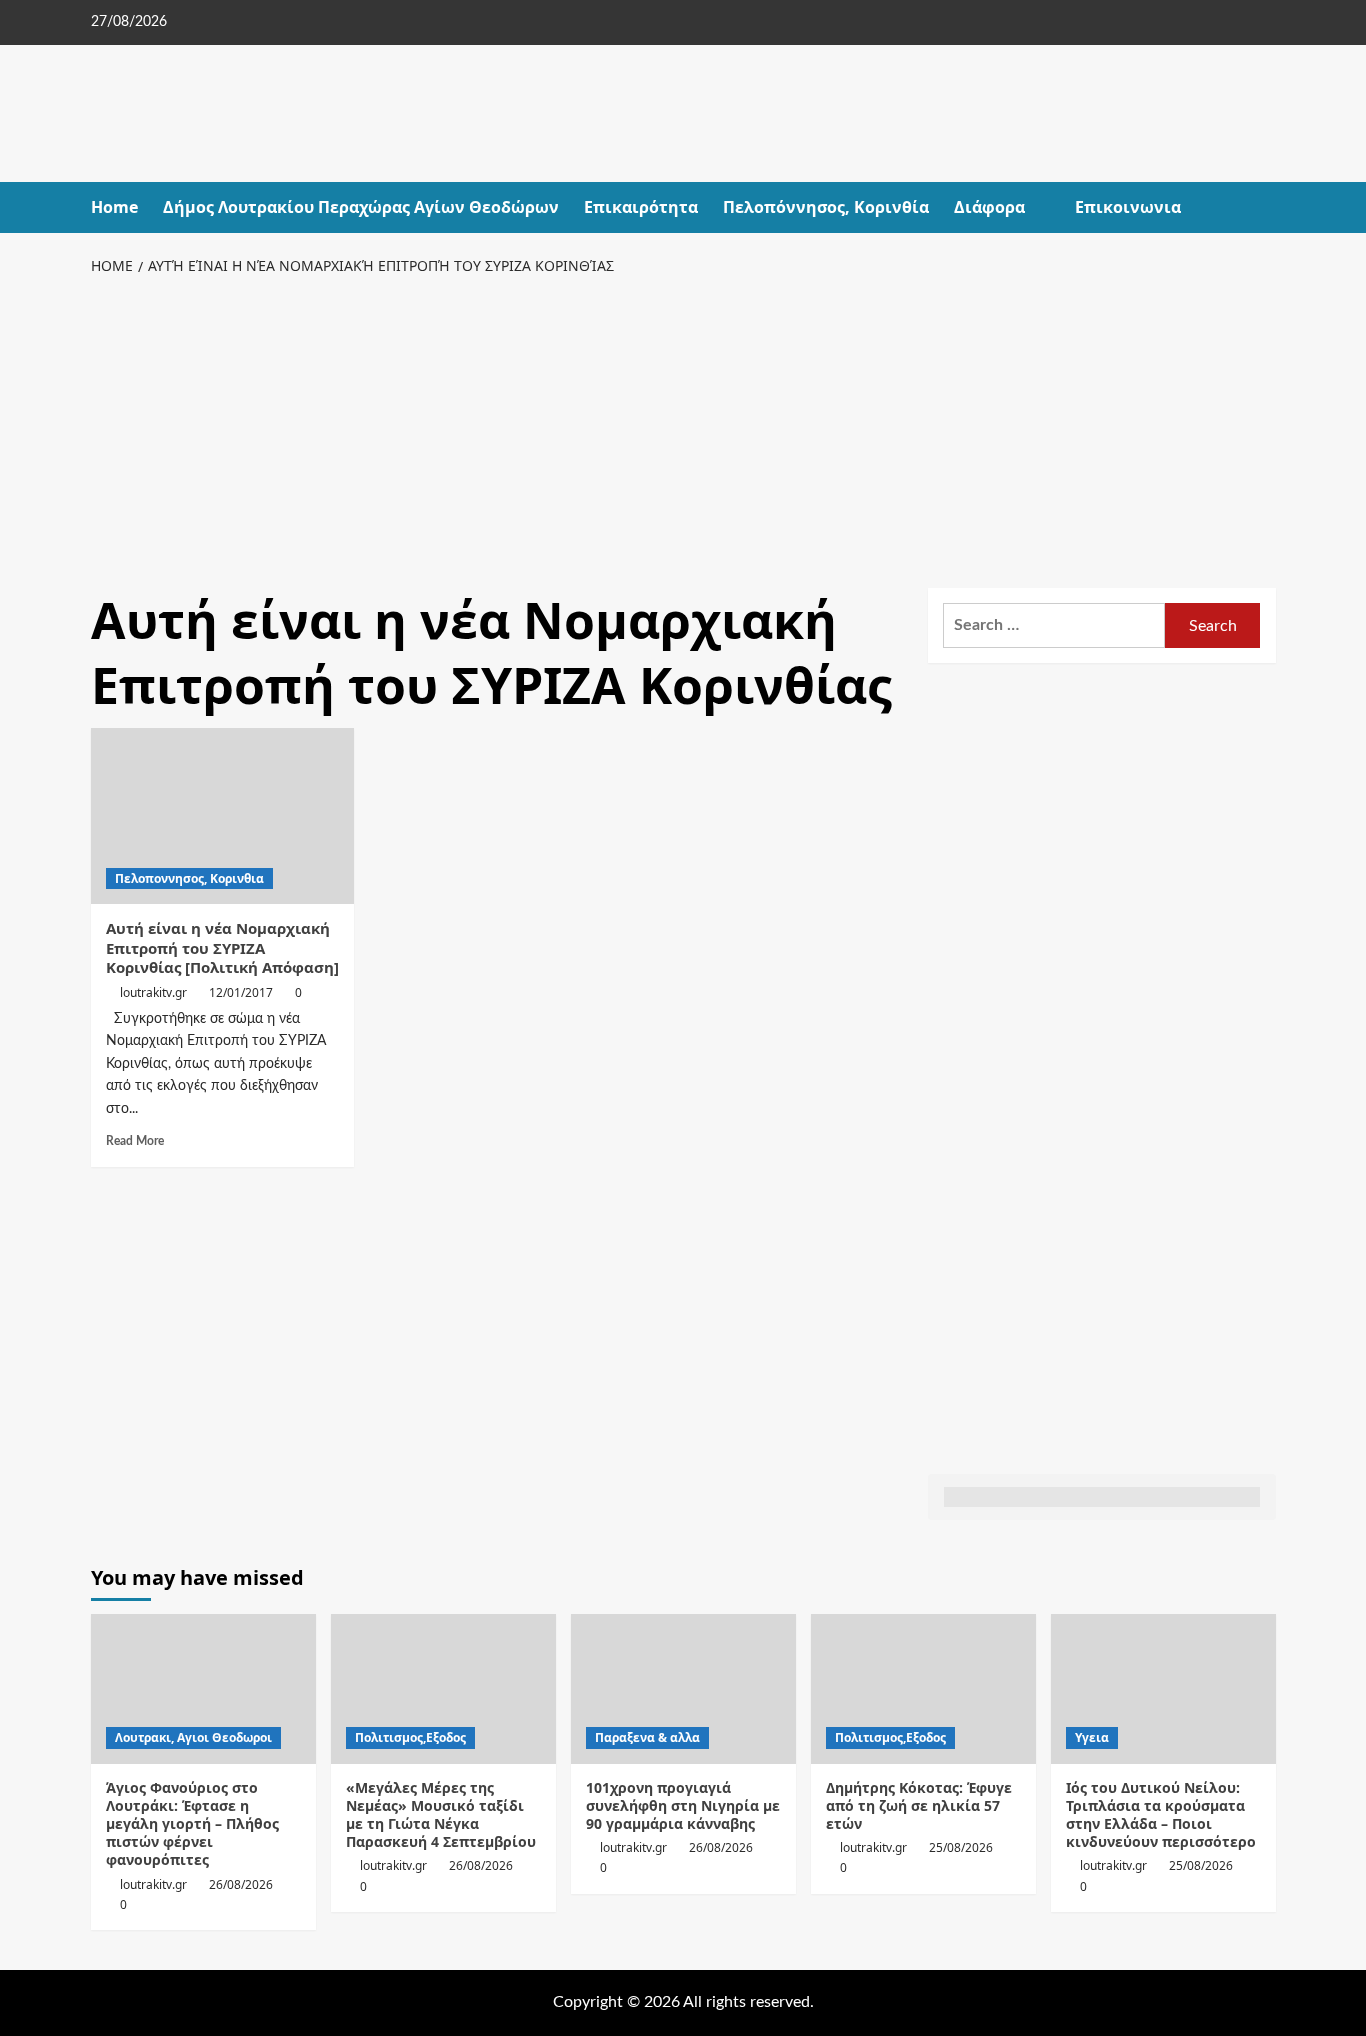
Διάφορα (989, 207)
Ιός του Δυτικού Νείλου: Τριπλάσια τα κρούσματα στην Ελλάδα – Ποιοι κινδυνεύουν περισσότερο (1161, 1815)
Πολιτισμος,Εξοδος (410, 1737)
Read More (135, 1141)
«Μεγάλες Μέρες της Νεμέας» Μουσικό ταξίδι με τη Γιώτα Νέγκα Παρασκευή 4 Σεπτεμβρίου (441, 1815)
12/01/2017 (241, 992)
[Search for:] (1054, 625)
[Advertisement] (683, 428)
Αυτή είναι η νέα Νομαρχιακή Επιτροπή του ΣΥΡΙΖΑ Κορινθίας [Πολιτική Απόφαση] (222, 947)
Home (114, 207)
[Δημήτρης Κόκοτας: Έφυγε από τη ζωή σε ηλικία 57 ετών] (923, 1689)
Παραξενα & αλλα (647, 1737)
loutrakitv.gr (153, 992)
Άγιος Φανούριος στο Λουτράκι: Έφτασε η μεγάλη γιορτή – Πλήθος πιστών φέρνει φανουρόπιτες (192, 1824)
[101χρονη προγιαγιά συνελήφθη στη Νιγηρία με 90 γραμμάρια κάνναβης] (683, 1689)
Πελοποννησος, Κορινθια (189, 878)
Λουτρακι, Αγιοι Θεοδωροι (193, 1737)
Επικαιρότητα (641, 207)
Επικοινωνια (1128, 207)
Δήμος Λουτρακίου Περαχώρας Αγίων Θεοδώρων (361, 207)
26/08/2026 (241, 1884)
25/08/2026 (961, 1847)
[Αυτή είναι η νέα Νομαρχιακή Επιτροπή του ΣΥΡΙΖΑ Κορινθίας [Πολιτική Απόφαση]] (223, 816)
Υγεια (1092, 1737)
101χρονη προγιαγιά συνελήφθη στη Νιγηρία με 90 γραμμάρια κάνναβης (683, 1805)
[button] (1263, 207)
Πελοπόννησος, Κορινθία (826, 207)
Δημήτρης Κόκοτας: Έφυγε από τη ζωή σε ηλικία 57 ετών (919, 1805)
